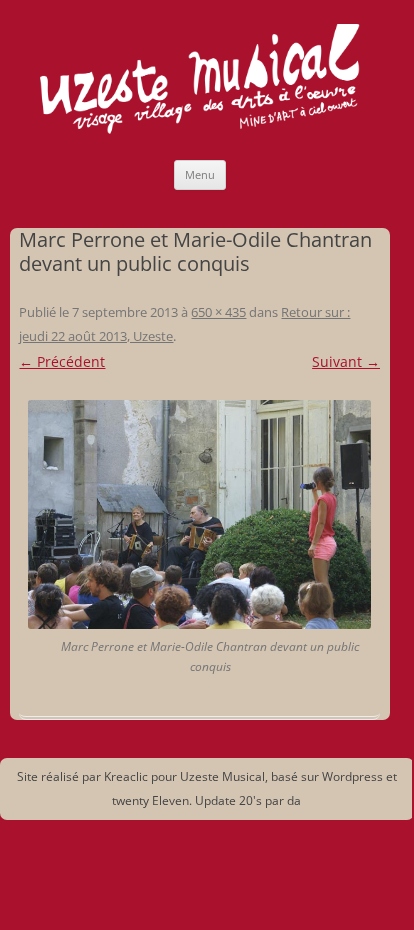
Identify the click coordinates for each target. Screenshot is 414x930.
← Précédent (62, 361)
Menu (200, 174)
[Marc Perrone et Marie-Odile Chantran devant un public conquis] (199, 514)
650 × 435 (218, 312)
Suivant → (346, 361)
